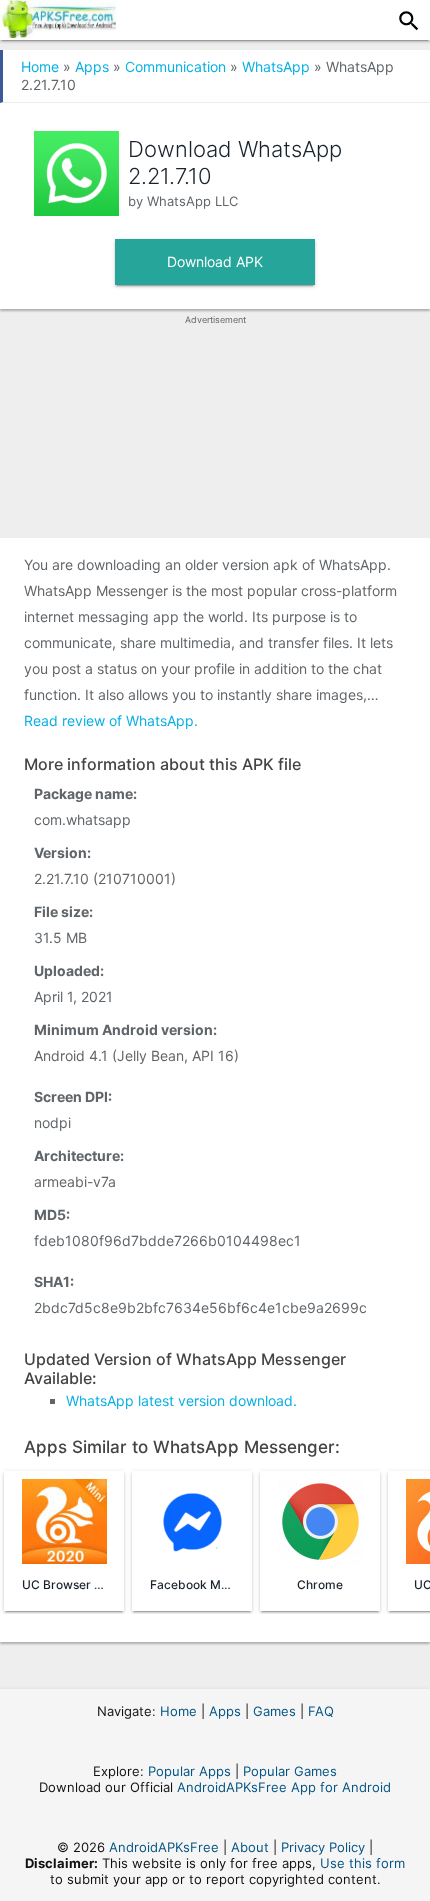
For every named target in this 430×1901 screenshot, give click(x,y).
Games (274, 1711)
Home (40, 66)
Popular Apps (189, 1771)
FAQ (321, 1711)
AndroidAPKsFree (164, 1847)
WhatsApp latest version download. (181, 1400)
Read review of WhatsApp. (111, 720)
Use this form (362, 1863)
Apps (92, 66)
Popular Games (290, 1771)
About (250, 1847)
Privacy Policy (323, 1847)
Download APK (215, 261)
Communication (175, 66)
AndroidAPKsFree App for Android (284, 1787)
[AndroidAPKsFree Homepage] (58, 32)
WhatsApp (276, 66)
